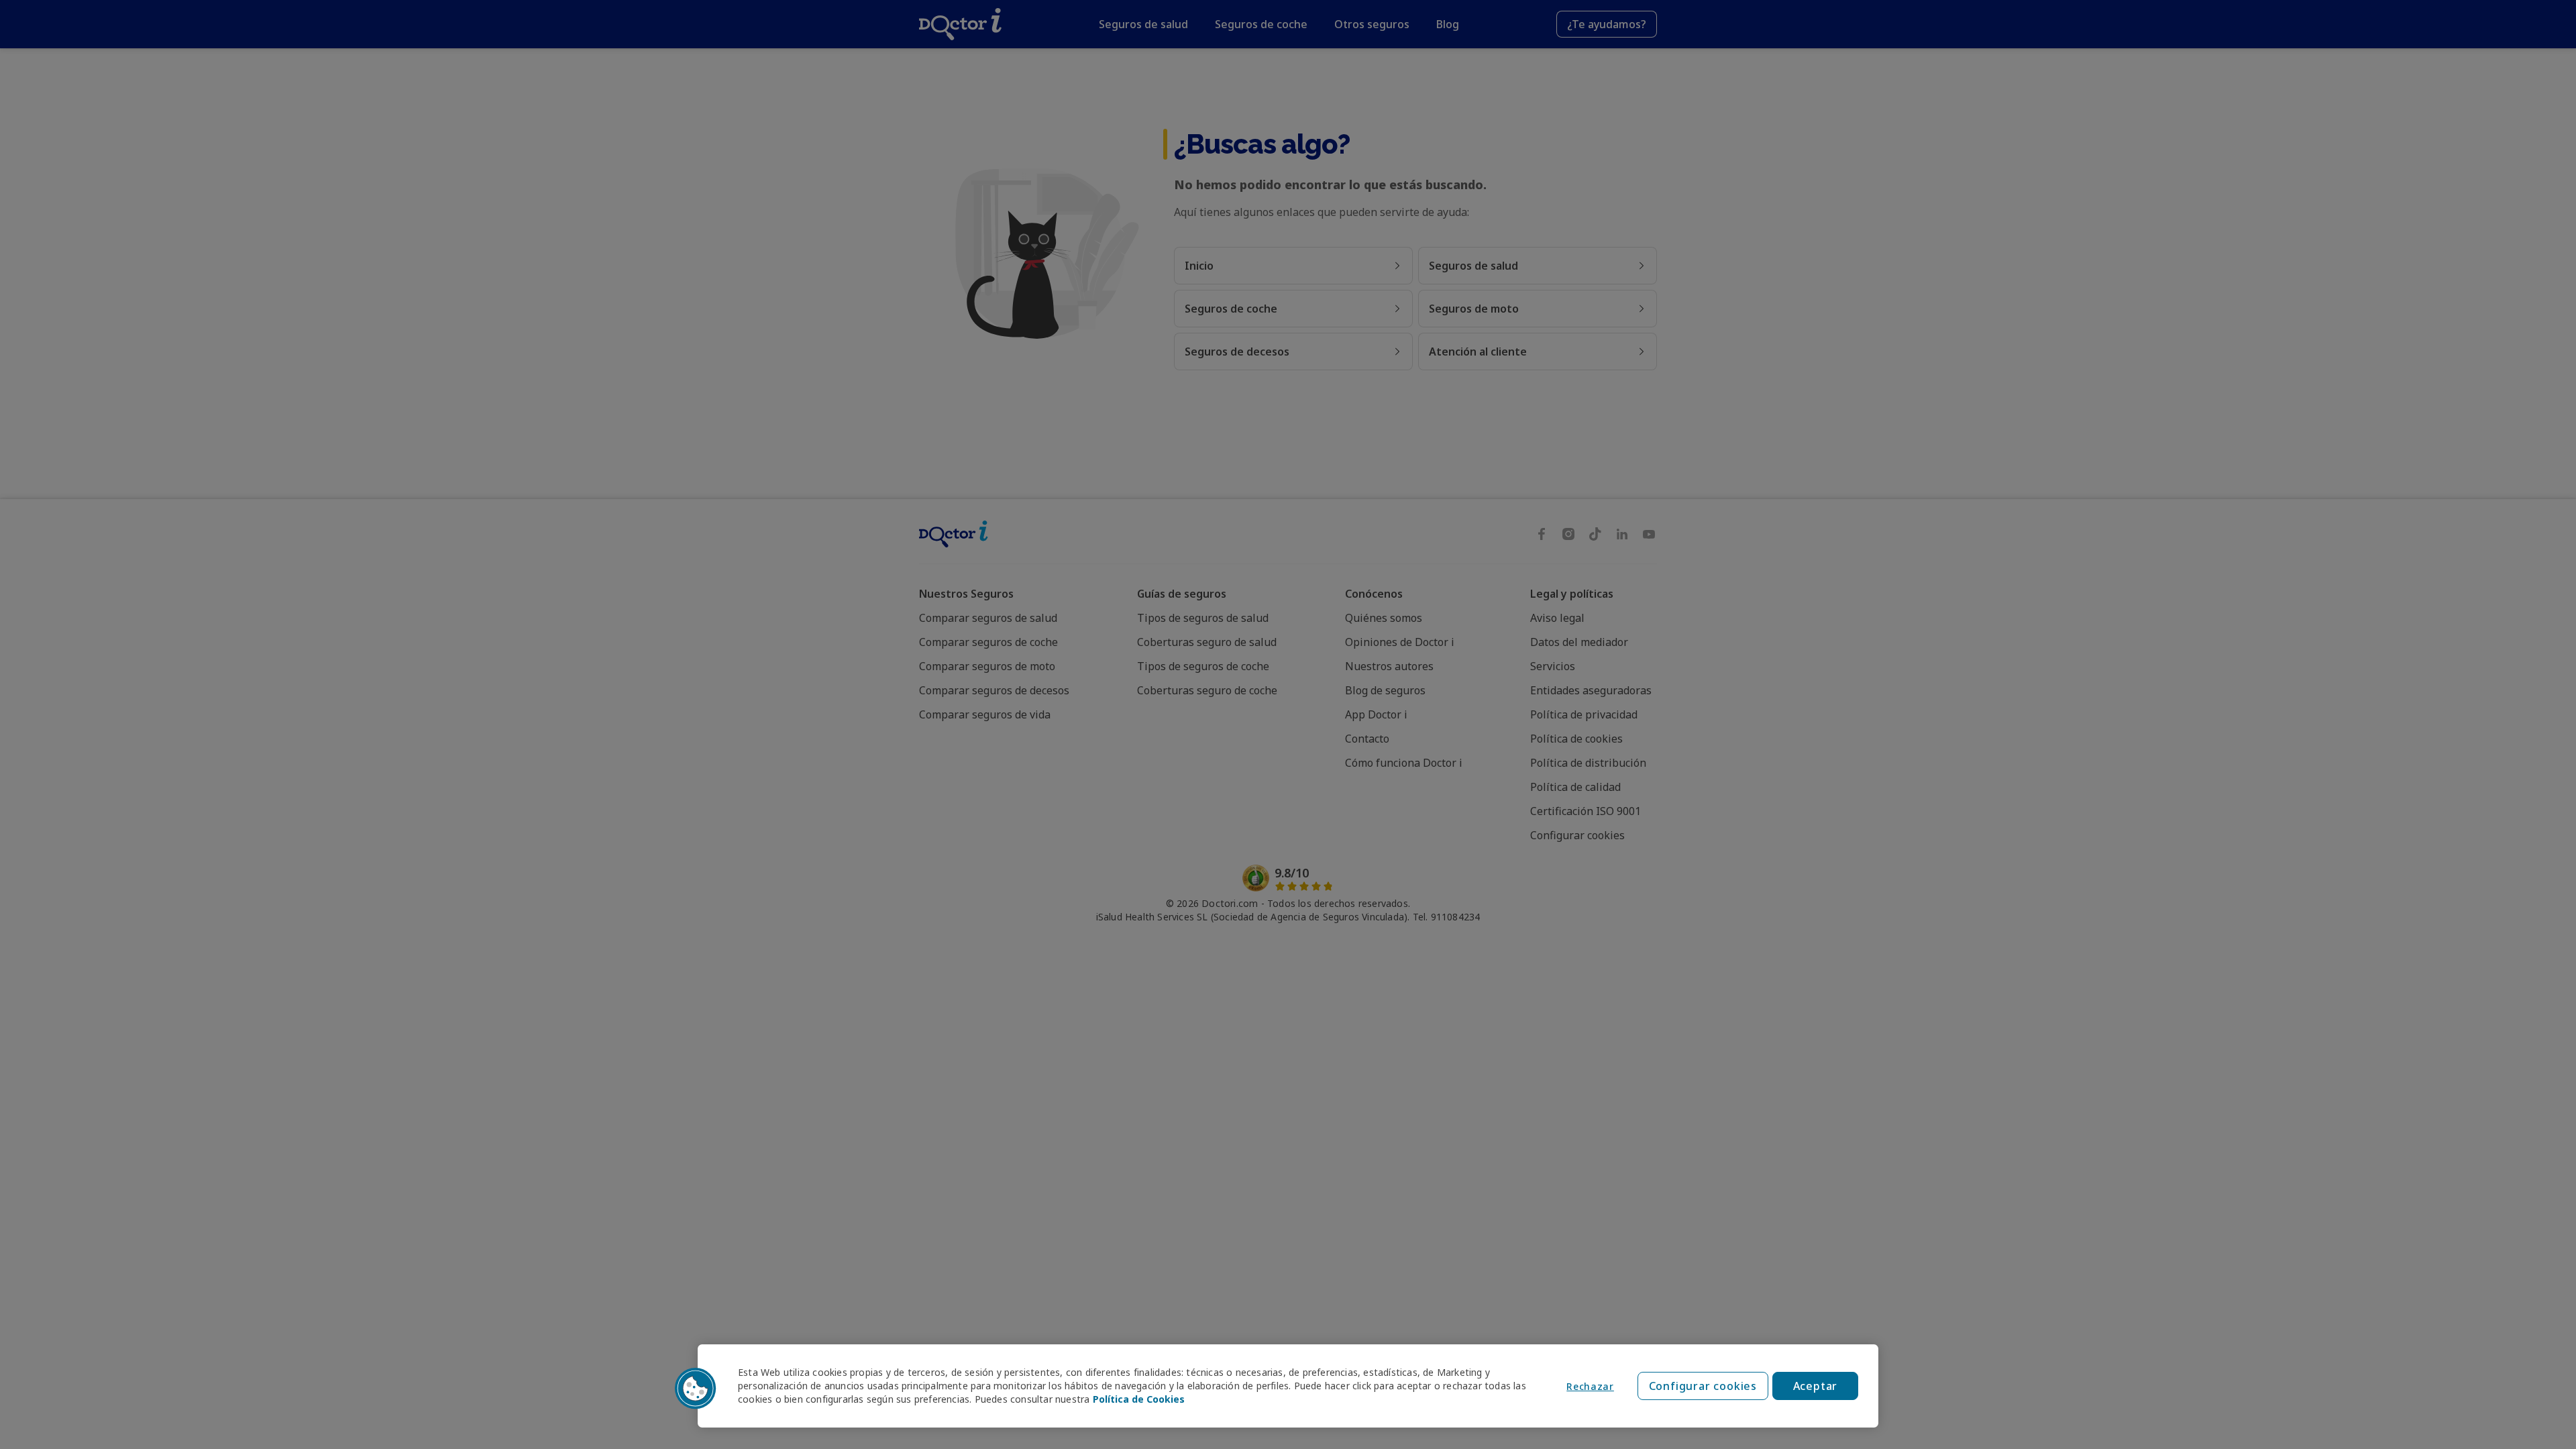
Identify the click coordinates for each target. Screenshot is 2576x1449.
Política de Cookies (1139, 1399)
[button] (696, 1389)
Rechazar (1590, 1386)
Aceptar (1816, 1386)
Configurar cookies (1703, 1386)
